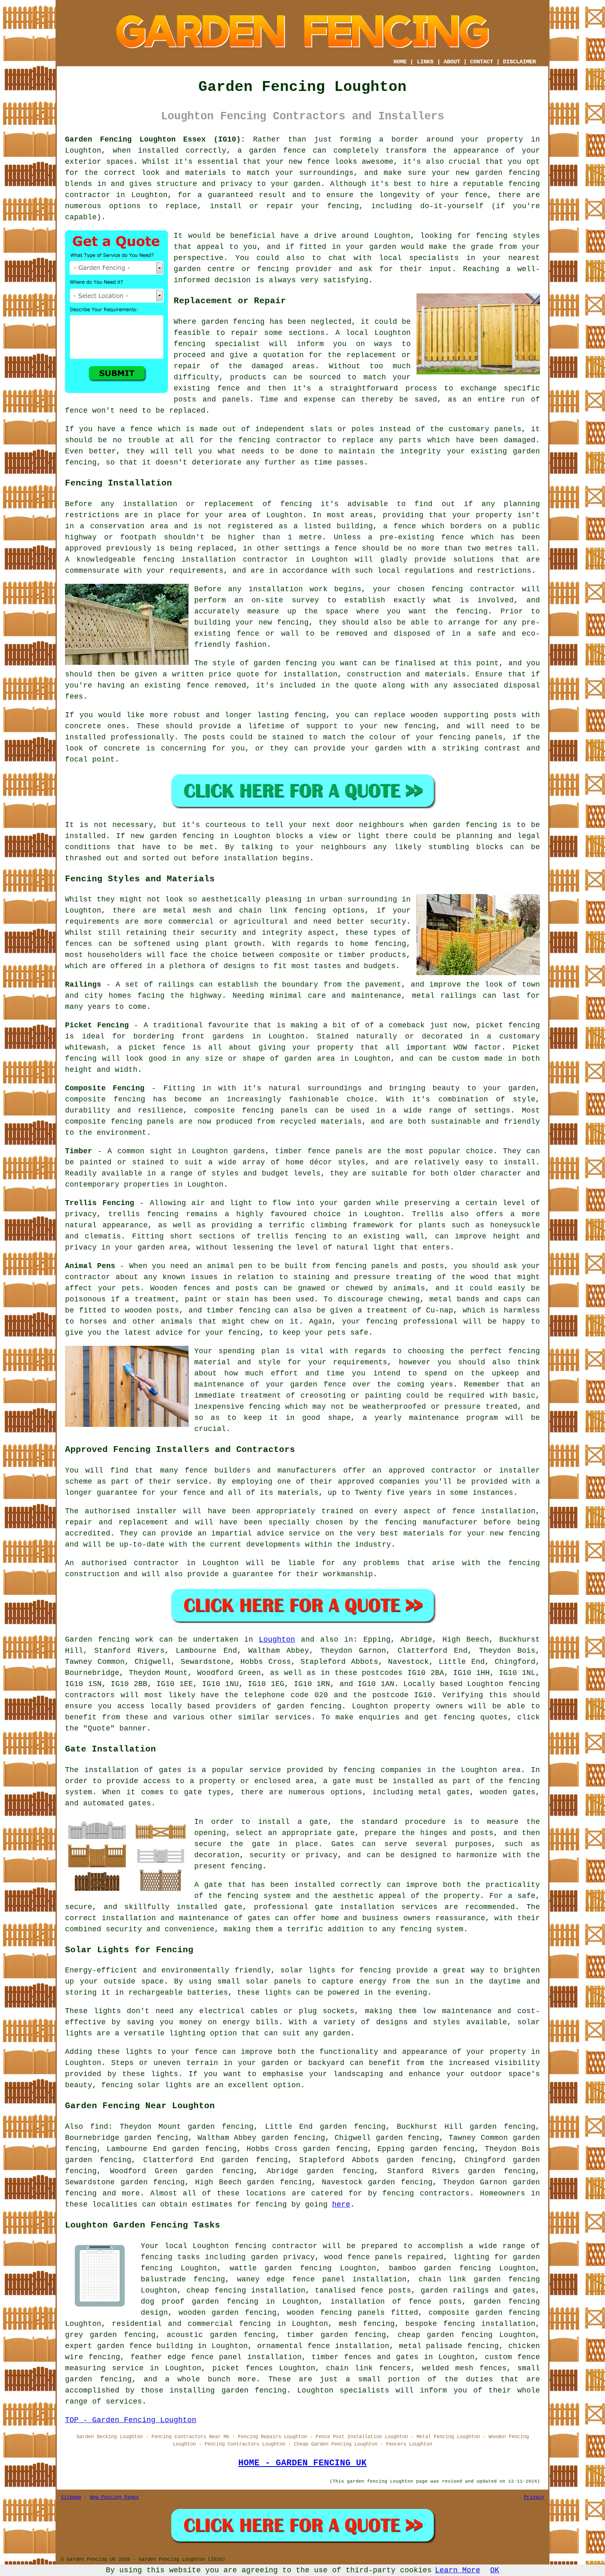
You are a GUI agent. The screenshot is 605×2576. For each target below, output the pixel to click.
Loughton (277, 1640)
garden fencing (285, 663)
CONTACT (482, 62)
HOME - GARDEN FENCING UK (302, 2463)
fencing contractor (473, 589)
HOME (400, 62)
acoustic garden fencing (221, 2335)
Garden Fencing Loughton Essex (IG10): (155, 139)
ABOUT (452, 62)
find (99, 2127)
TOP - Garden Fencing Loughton (131, 2420)
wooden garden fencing (228, 2313)
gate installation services (376, 1907)
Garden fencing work (109, 1640)
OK (495, 2570)
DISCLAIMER (519, 62)
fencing (190, 344)
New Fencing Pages (114, 2497)
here (341, 2204)
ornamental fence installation (323, 2346)
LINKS (425, 62)
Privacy (534, 2497)
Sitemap (71, 2497)
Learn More (458, 2570)
